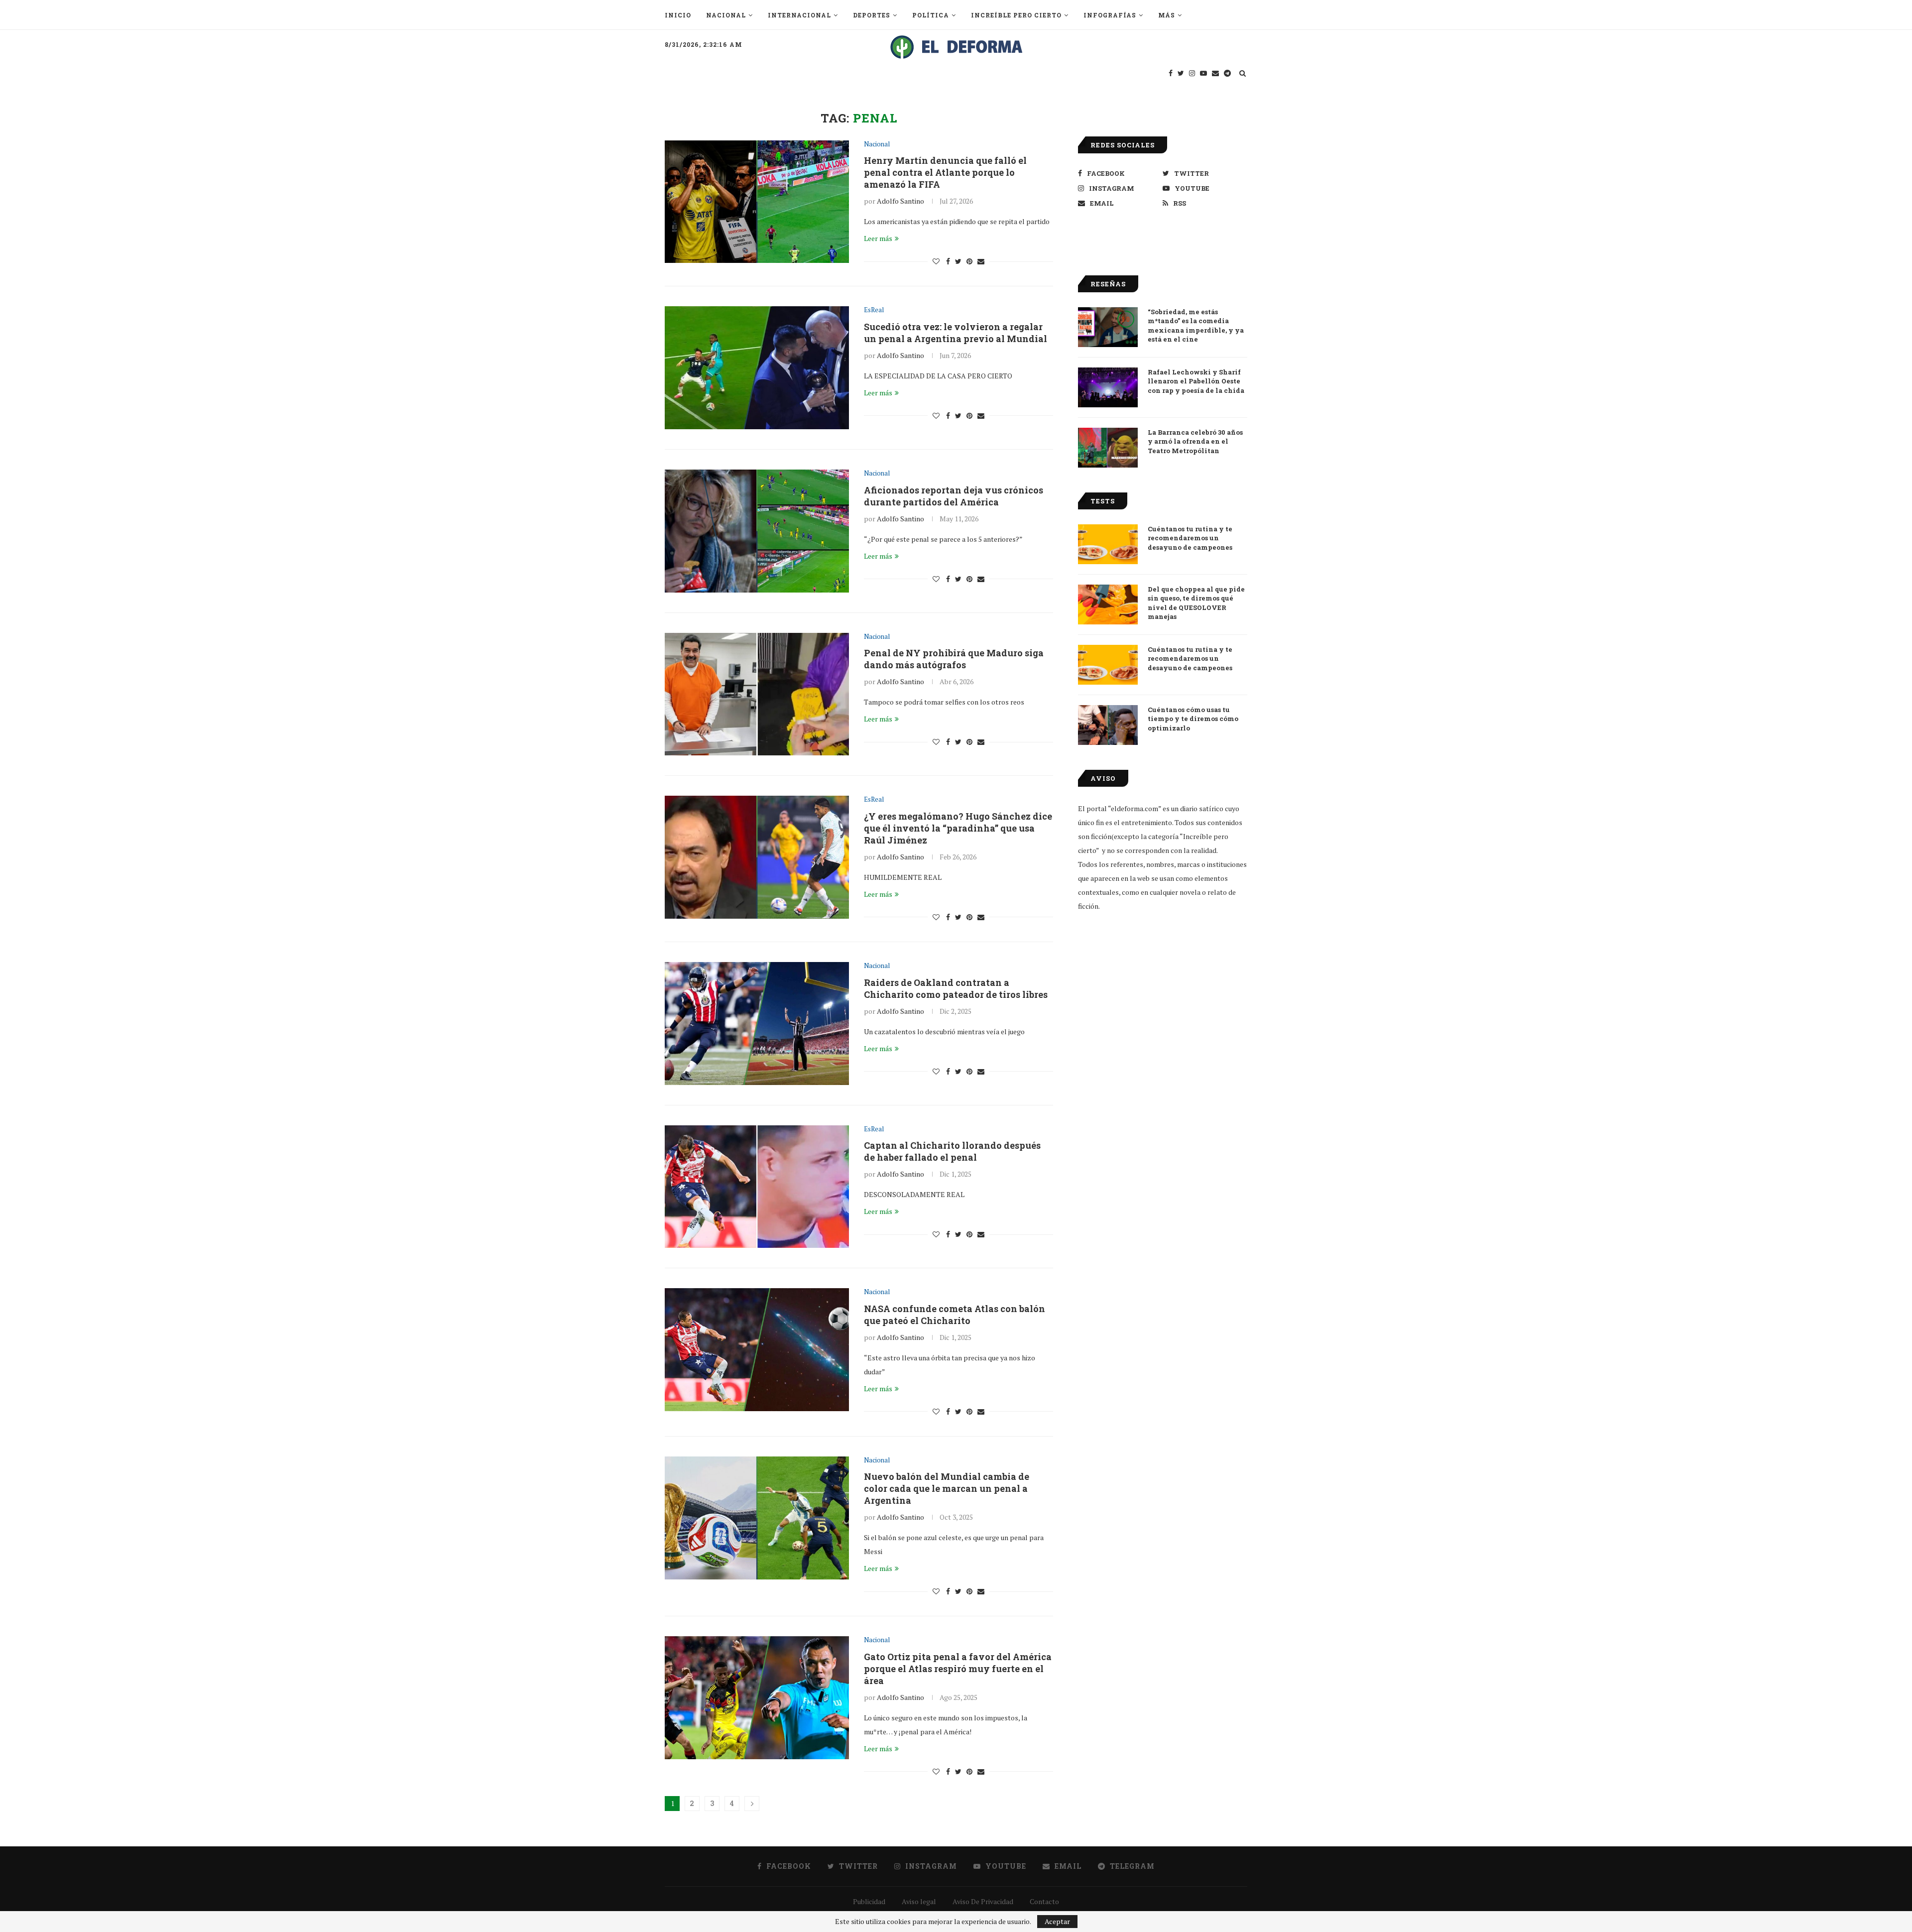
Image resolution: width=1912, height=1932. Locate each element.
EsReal (874, 310)
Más (1167, 15)
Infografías (1110, 15)
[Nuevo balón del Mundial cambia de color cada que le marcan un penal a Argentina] (757, 1518)
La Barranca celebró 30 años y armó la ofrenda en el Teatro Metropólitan (1195, 441)
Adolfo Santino (900, 201)
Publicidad (869, 1901)
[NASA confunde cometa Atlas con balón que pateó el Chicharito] (757, 1350)
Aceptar (1057, 1921)
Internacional (799, 15)
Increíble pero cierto (1016, 15)
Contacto (1044, 1901)
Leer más (878, 238)
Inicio (678, 15)
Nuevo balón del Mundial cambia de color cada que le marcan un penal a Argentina (947, 1488)
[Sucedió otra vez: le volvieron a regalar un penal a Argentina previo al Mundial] (757, 368)
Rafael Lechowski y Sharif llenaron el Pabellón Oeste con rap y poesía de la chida (1196, 381)
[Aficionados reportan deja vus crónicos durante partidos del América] (757, 531)
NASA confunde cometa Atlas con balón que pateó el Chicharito (955, 1315)
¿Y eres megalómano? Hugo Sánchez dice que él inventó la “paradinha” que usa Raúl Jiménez (958, 828)
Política (931, 15)
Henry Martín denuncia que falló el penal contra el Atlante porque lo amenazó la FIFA (945, 172)
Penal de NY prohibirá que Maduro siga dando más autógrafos (954, 659)
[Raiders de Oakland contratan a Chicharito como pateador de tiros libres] (757, 1024)
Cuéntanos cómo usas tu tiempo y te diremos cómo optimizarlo (1193, 719)
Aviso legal (919, 1901)
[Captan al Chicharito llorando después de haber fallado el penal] (757, 1187)
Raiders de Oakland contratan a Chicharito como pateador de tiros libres (956, 988)
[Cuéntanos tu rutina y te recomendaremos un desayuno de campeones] (1108, 544)
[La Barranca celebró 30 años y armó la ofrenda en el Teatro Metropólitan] (1108, 448)
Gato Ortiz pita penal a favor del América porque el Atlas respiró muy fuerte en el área (958, 1669)
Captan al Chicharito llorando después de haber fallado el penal (952, 1151)
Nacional (726, 15)
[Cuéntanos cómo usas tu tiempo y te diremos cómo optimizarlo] (1108, 725)
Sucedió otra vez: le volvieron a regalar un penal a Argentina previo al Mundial (956, 333)
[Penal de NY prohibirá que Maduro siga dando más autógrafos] (757, 694)
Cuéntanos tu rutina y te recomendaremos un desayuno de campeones (1190, 538)
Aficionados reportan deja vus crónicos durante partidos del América (954, 496)
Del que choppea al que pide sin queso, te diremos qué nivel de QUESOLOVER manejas (1196, 603)
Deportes (872, 15)
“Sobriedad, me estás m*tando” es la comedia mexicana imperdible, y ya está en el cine (1196, 325)
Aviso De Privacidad (983, 1901)
